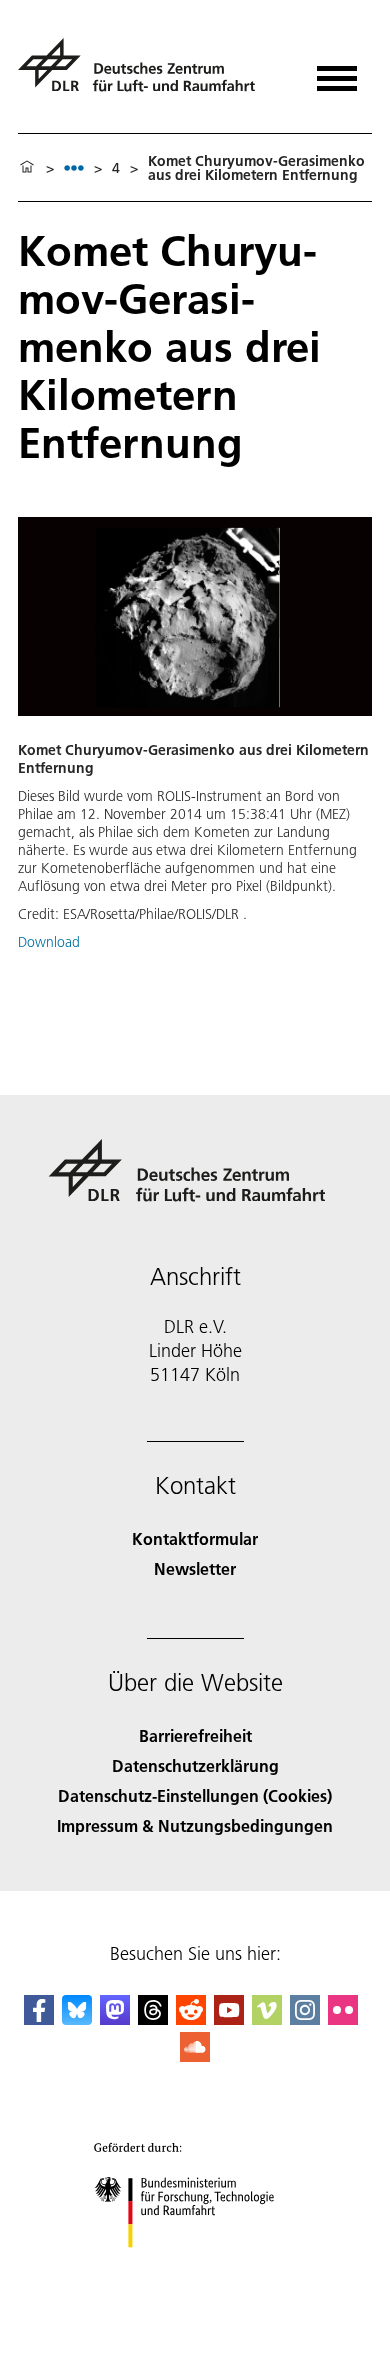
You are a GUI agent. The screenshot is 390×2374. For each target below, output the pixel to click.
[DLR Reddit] (191, 2018)
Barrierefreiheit (195, 1735)
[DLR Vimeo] (267, 2018)
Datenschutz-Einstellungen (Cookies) (195, 1795)
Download (49, 942)
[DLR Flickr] (343, 2018)
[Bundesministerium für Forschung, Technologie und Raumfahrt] (195, 2267)
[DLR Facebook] (39, 2018)
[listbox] (74, 167)
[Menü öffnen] (337, 71)
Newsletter (195, 1568)
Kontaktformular (195, 1538)
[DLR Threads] (153, 2018)
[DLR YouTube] (229, 2018)
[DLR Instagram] (305, 2018)
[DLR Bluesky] (77, 2018)
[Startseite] (27, 168)
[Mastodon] (115, 2018)
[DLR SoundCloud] (195, 2055)
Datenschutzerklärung (195, 1765)
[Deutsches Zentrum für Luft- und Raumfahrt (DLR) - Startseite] (144, 73)
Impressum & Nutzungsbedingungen (195, 1825)
